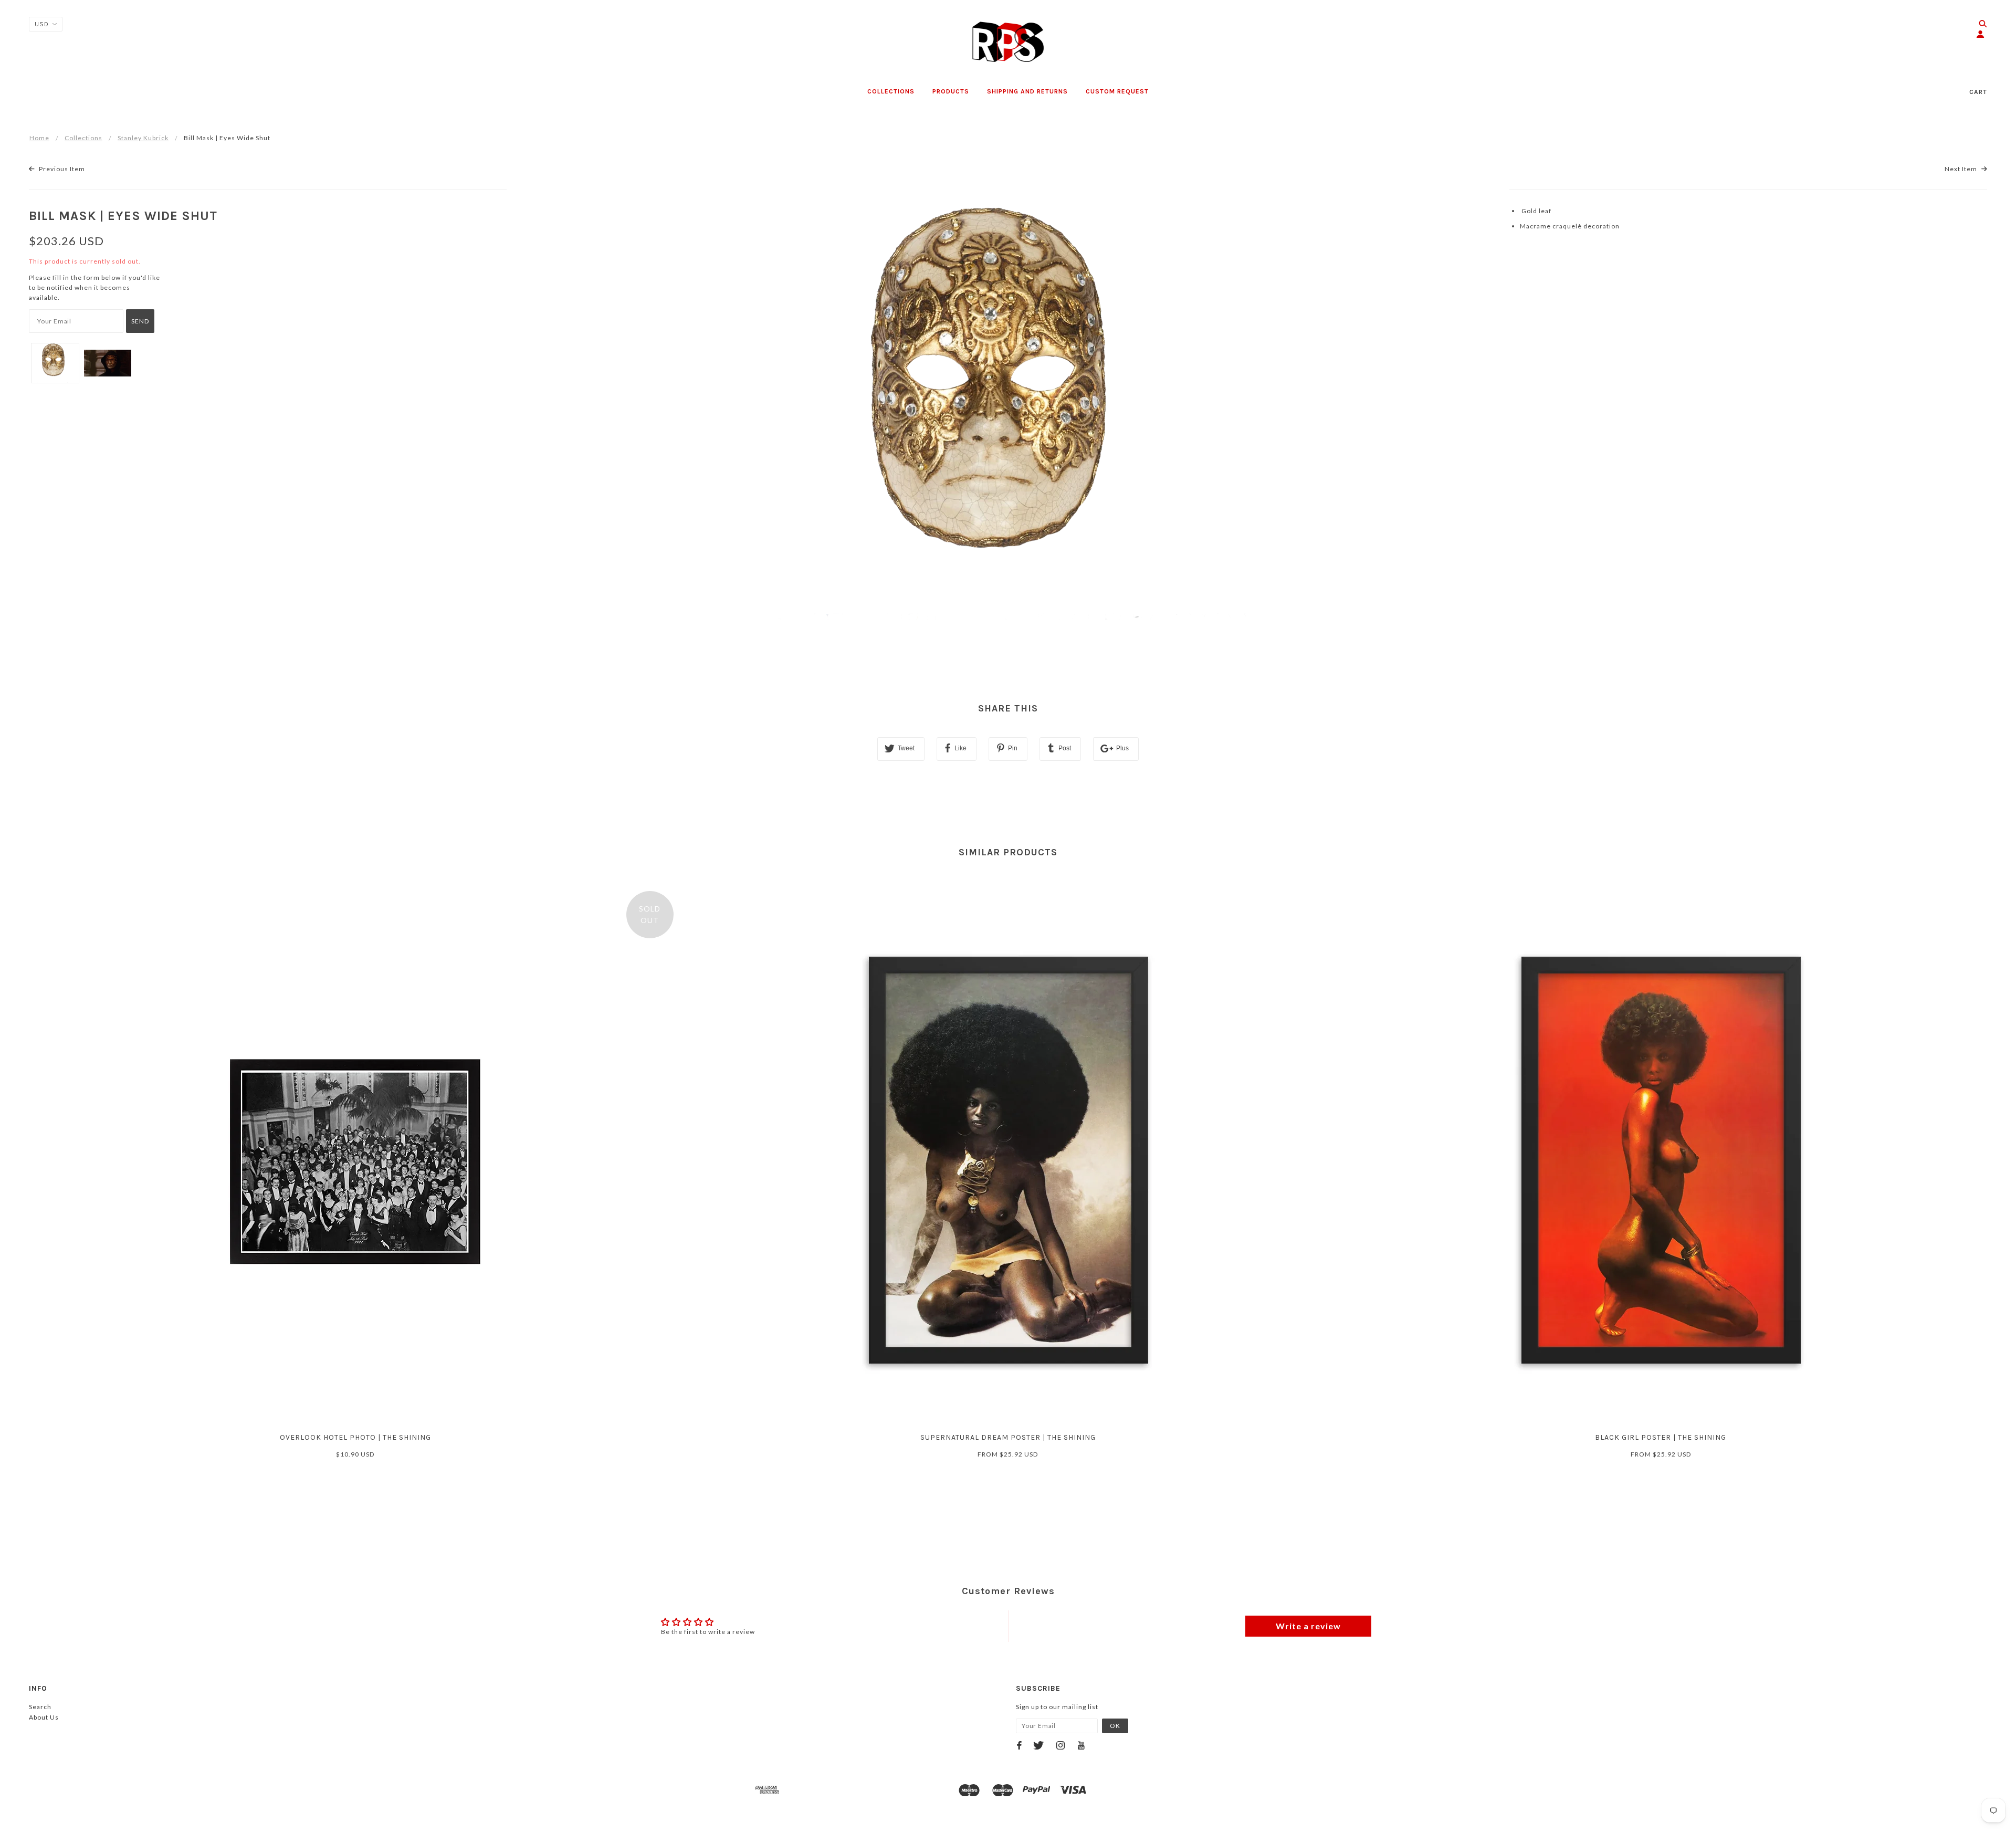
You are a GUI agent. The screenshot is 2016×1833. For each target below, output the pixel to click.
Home (39, 138)
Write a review (1308, 1626)
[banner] (1008, 42)
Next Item (1962, 169)
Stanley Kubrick (143, 138)
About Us (44, 1717)
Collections (83, 138)
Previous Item (61, 169)
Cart (1978, 92)
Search (40, 1707)
